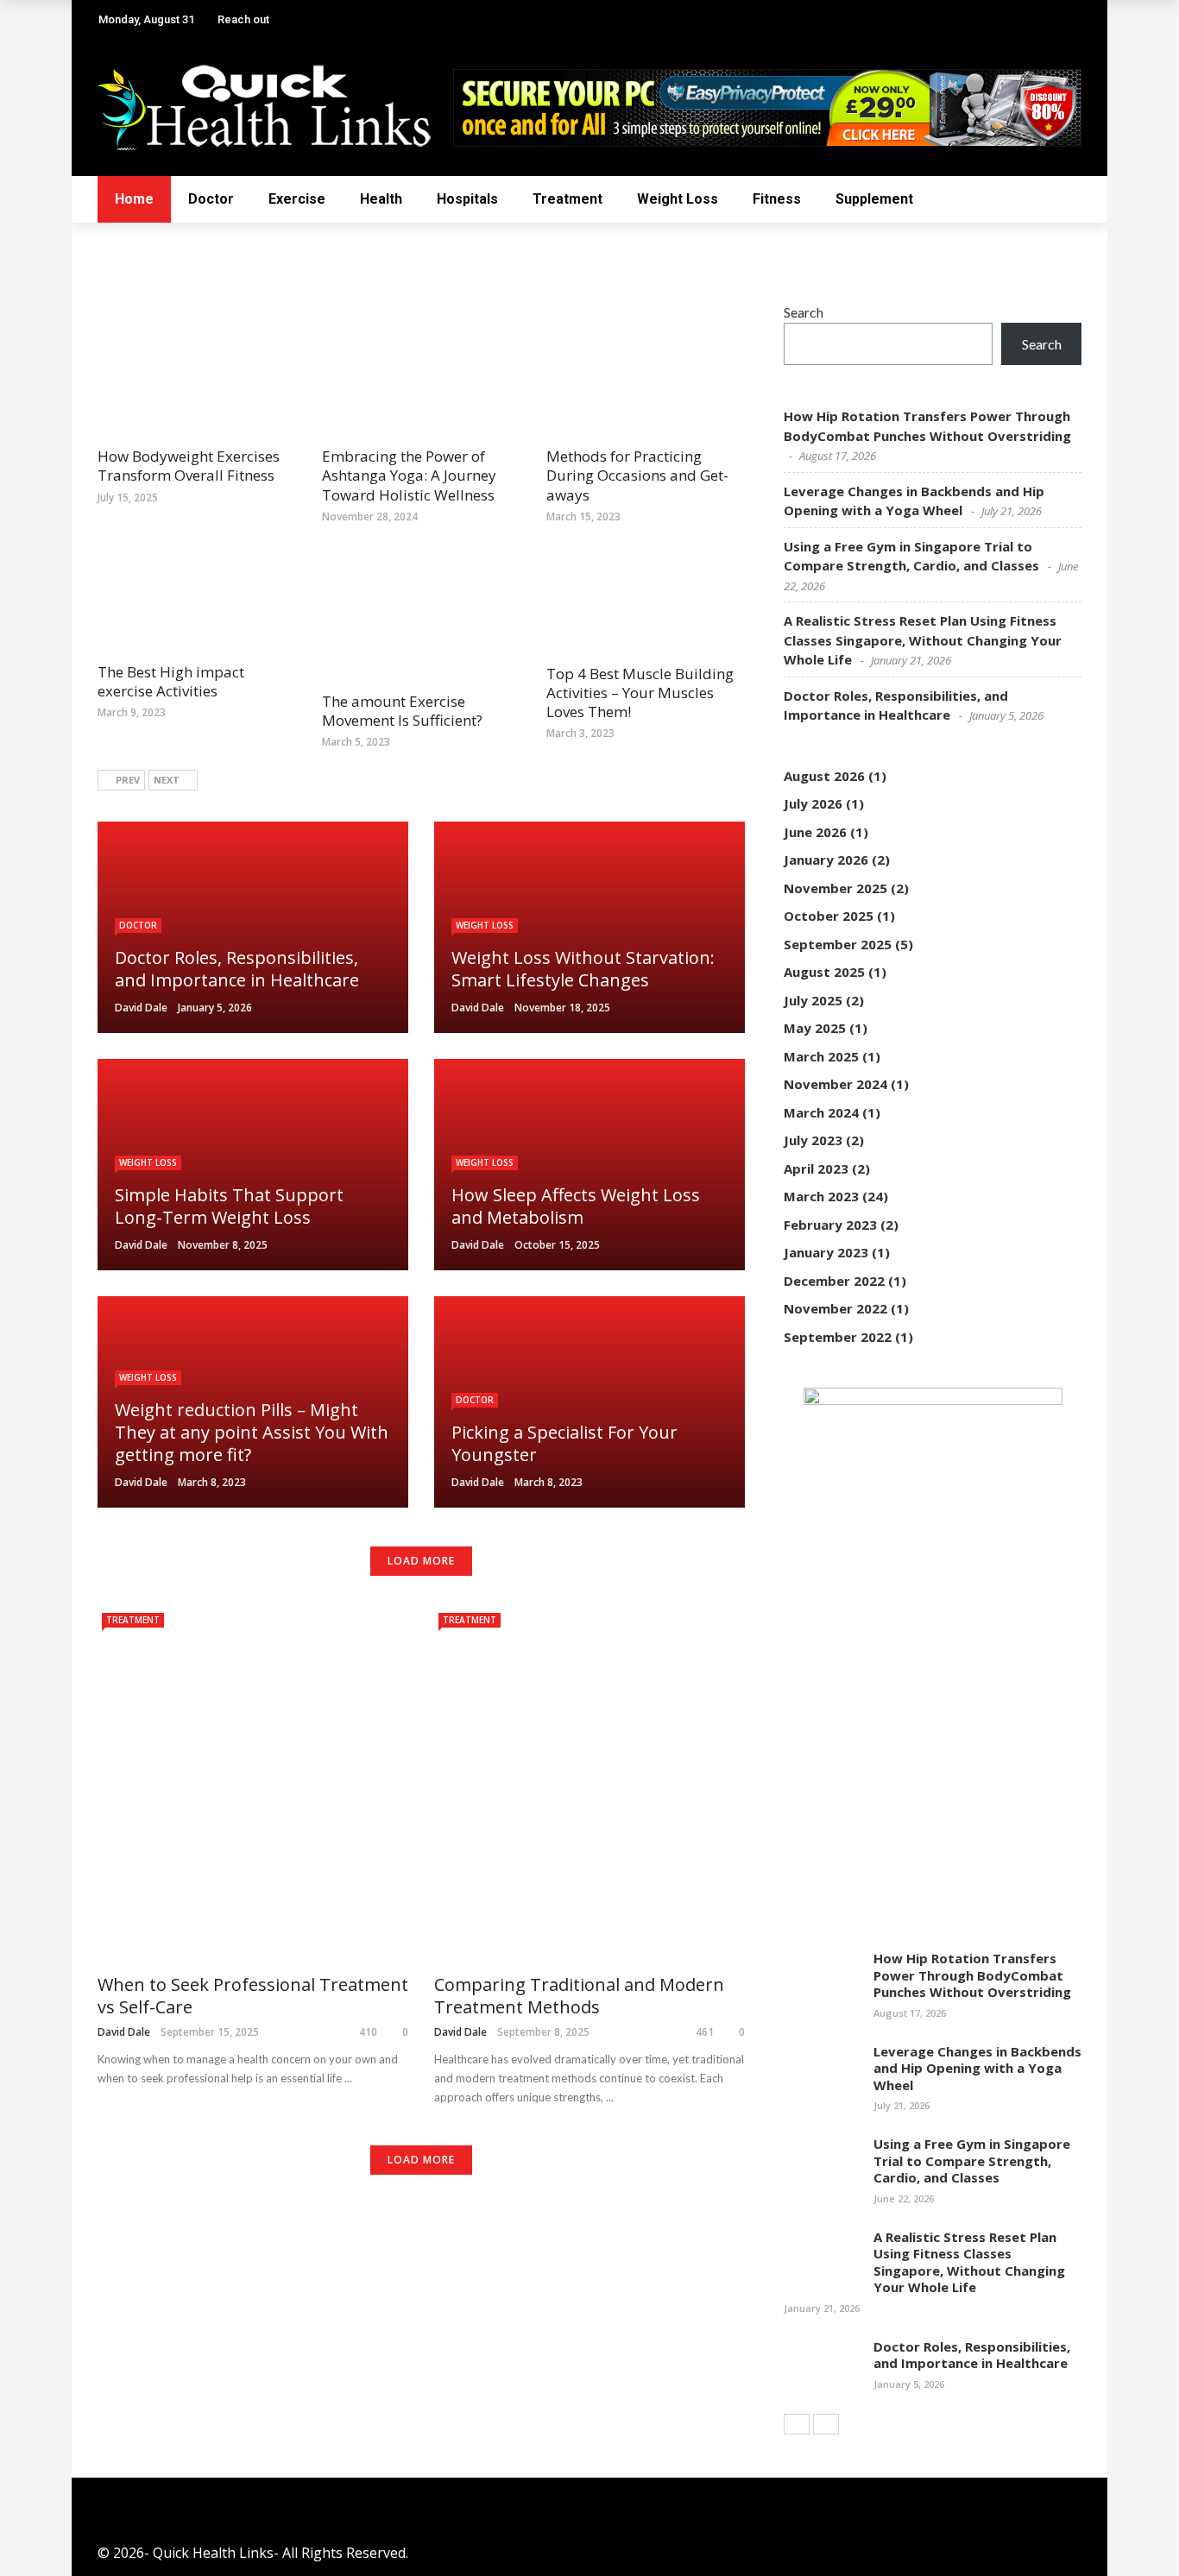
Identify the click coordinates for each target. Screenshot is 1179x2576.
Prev (128, 780)
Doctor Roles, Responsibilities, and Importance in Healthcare (972, 2355)
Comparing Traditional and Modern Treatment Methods (579, 1996)
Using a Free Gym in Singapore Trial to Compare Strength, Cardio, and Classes (972, 2160)
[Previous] (797, 2424)
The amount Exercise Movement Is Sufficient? (402, 711)
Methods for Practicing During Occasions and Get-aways (637, 475)
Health (381, 199)
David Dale (141, 1008)
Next (167, 780)
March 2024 (821, 1112)
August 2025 (824, 972)
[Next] (826, 2424)
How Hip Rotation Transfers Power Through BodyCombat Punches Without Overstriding (972, 1975)
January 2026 (826, 860)
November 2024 (835, 1084)
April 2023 (816, 1168)
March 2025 (821, 1056)
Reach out (243, 19)
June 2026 (815, 832)
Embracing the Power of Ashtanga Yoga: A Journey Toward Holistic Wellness (409, 475)
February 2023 (830, 1225)
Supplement (874, 199)
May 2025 (815, 1028)
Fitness (777, 199)
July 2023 (813, 1140)
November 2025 (835, 888)
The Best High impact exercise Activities (171, 681)
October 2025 (829, 916)
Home (134, 199)
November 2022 (835, 1308)
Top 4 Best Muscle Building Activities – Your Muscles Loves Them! (640, 693)
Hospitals (467, 199)
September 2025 (838, 944)
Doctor (211, 199)
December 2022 (834, 1281)
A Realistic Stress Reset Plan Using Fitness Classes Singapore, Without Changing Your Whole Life (923, 640)
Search (804, 312)
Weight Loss (678, 199)
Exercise (297, 199)
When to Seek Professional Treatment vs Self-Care (253, 1996)
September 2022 (838, 1337)
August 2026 (824, 776)
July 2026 (813, 803)
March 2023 (821, 1196)
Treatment (567, 199)
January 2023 (826, 1252)
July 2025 (813, 1000)
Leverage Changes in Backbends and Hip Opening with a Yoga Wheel (977, 2068)
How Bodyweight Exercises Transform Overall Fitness (189, 466)
